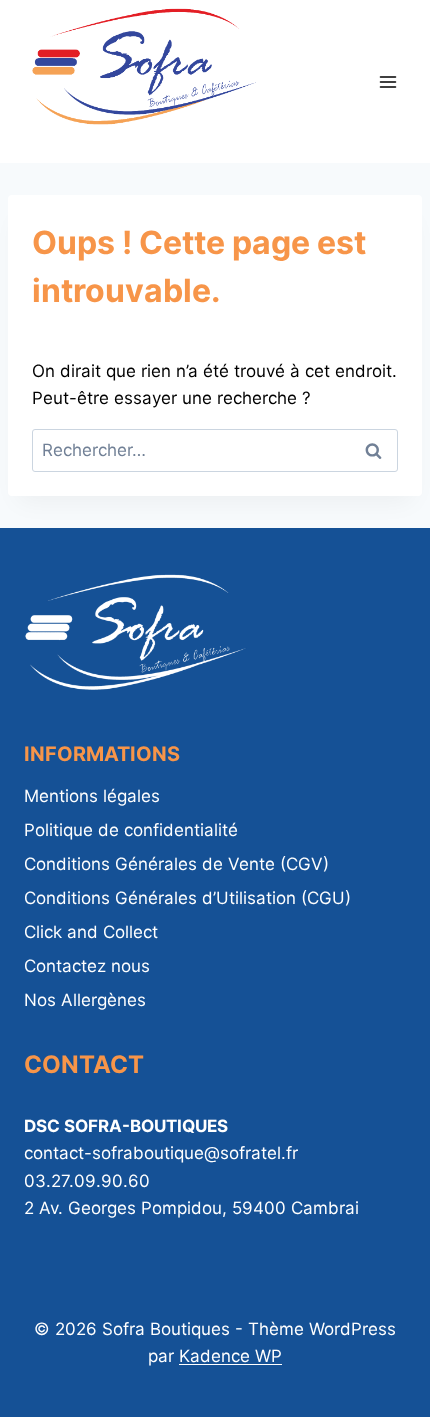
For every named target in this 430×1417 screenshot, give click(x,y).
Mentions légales (92, 796)
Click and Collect (91, 932)
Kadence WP (230, 1356)
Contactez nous (87, 966)
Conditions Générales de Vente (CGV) (176, 864)
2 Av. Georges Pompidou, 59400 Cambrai (191, 1208)
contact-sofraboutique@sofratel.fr (161, 1153)
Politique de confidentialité (131, 830)
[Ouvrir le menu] (387, 81)
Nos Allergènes (85, 1000)
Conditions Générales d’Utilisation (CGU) (187, 898)
